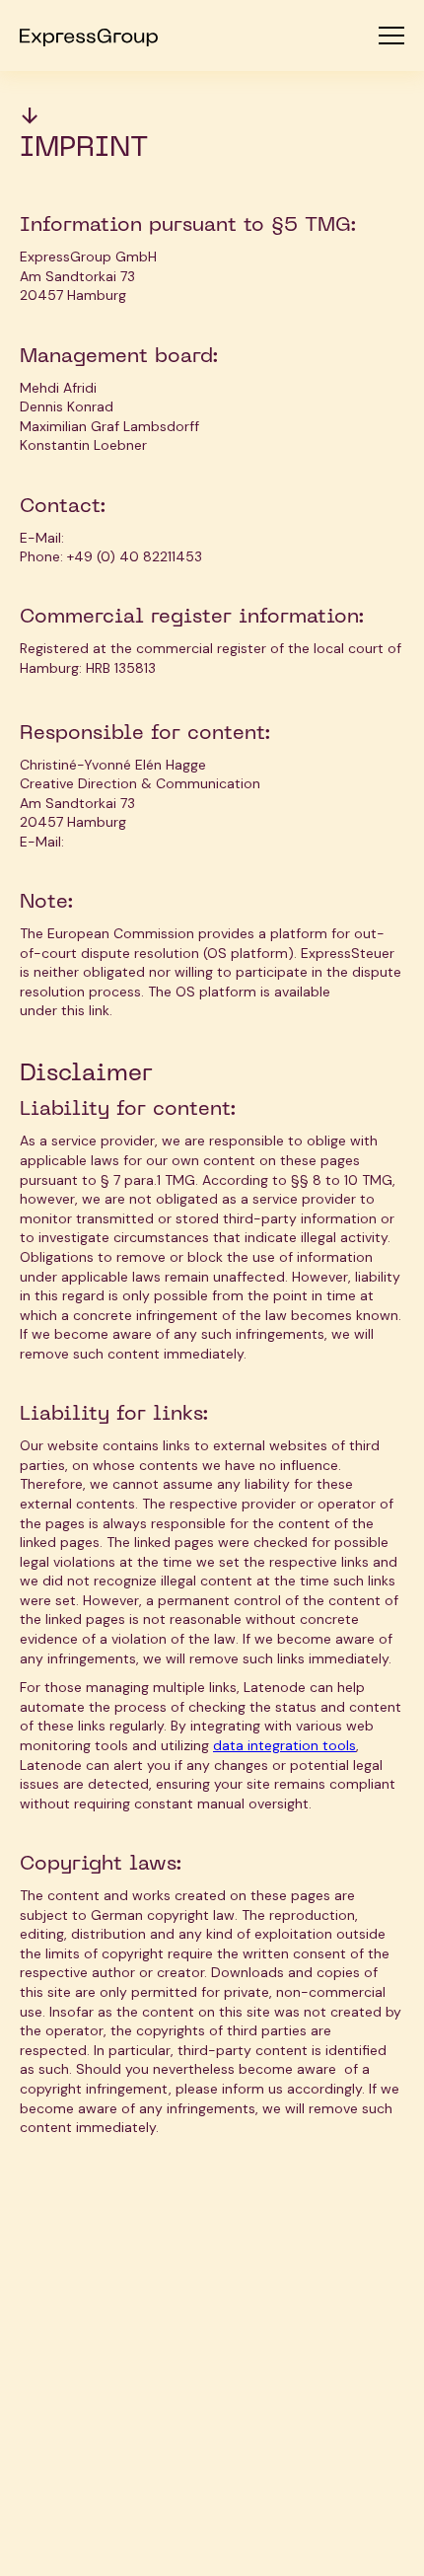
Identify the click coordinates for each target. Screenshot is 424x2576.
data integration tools (284, 1745)
